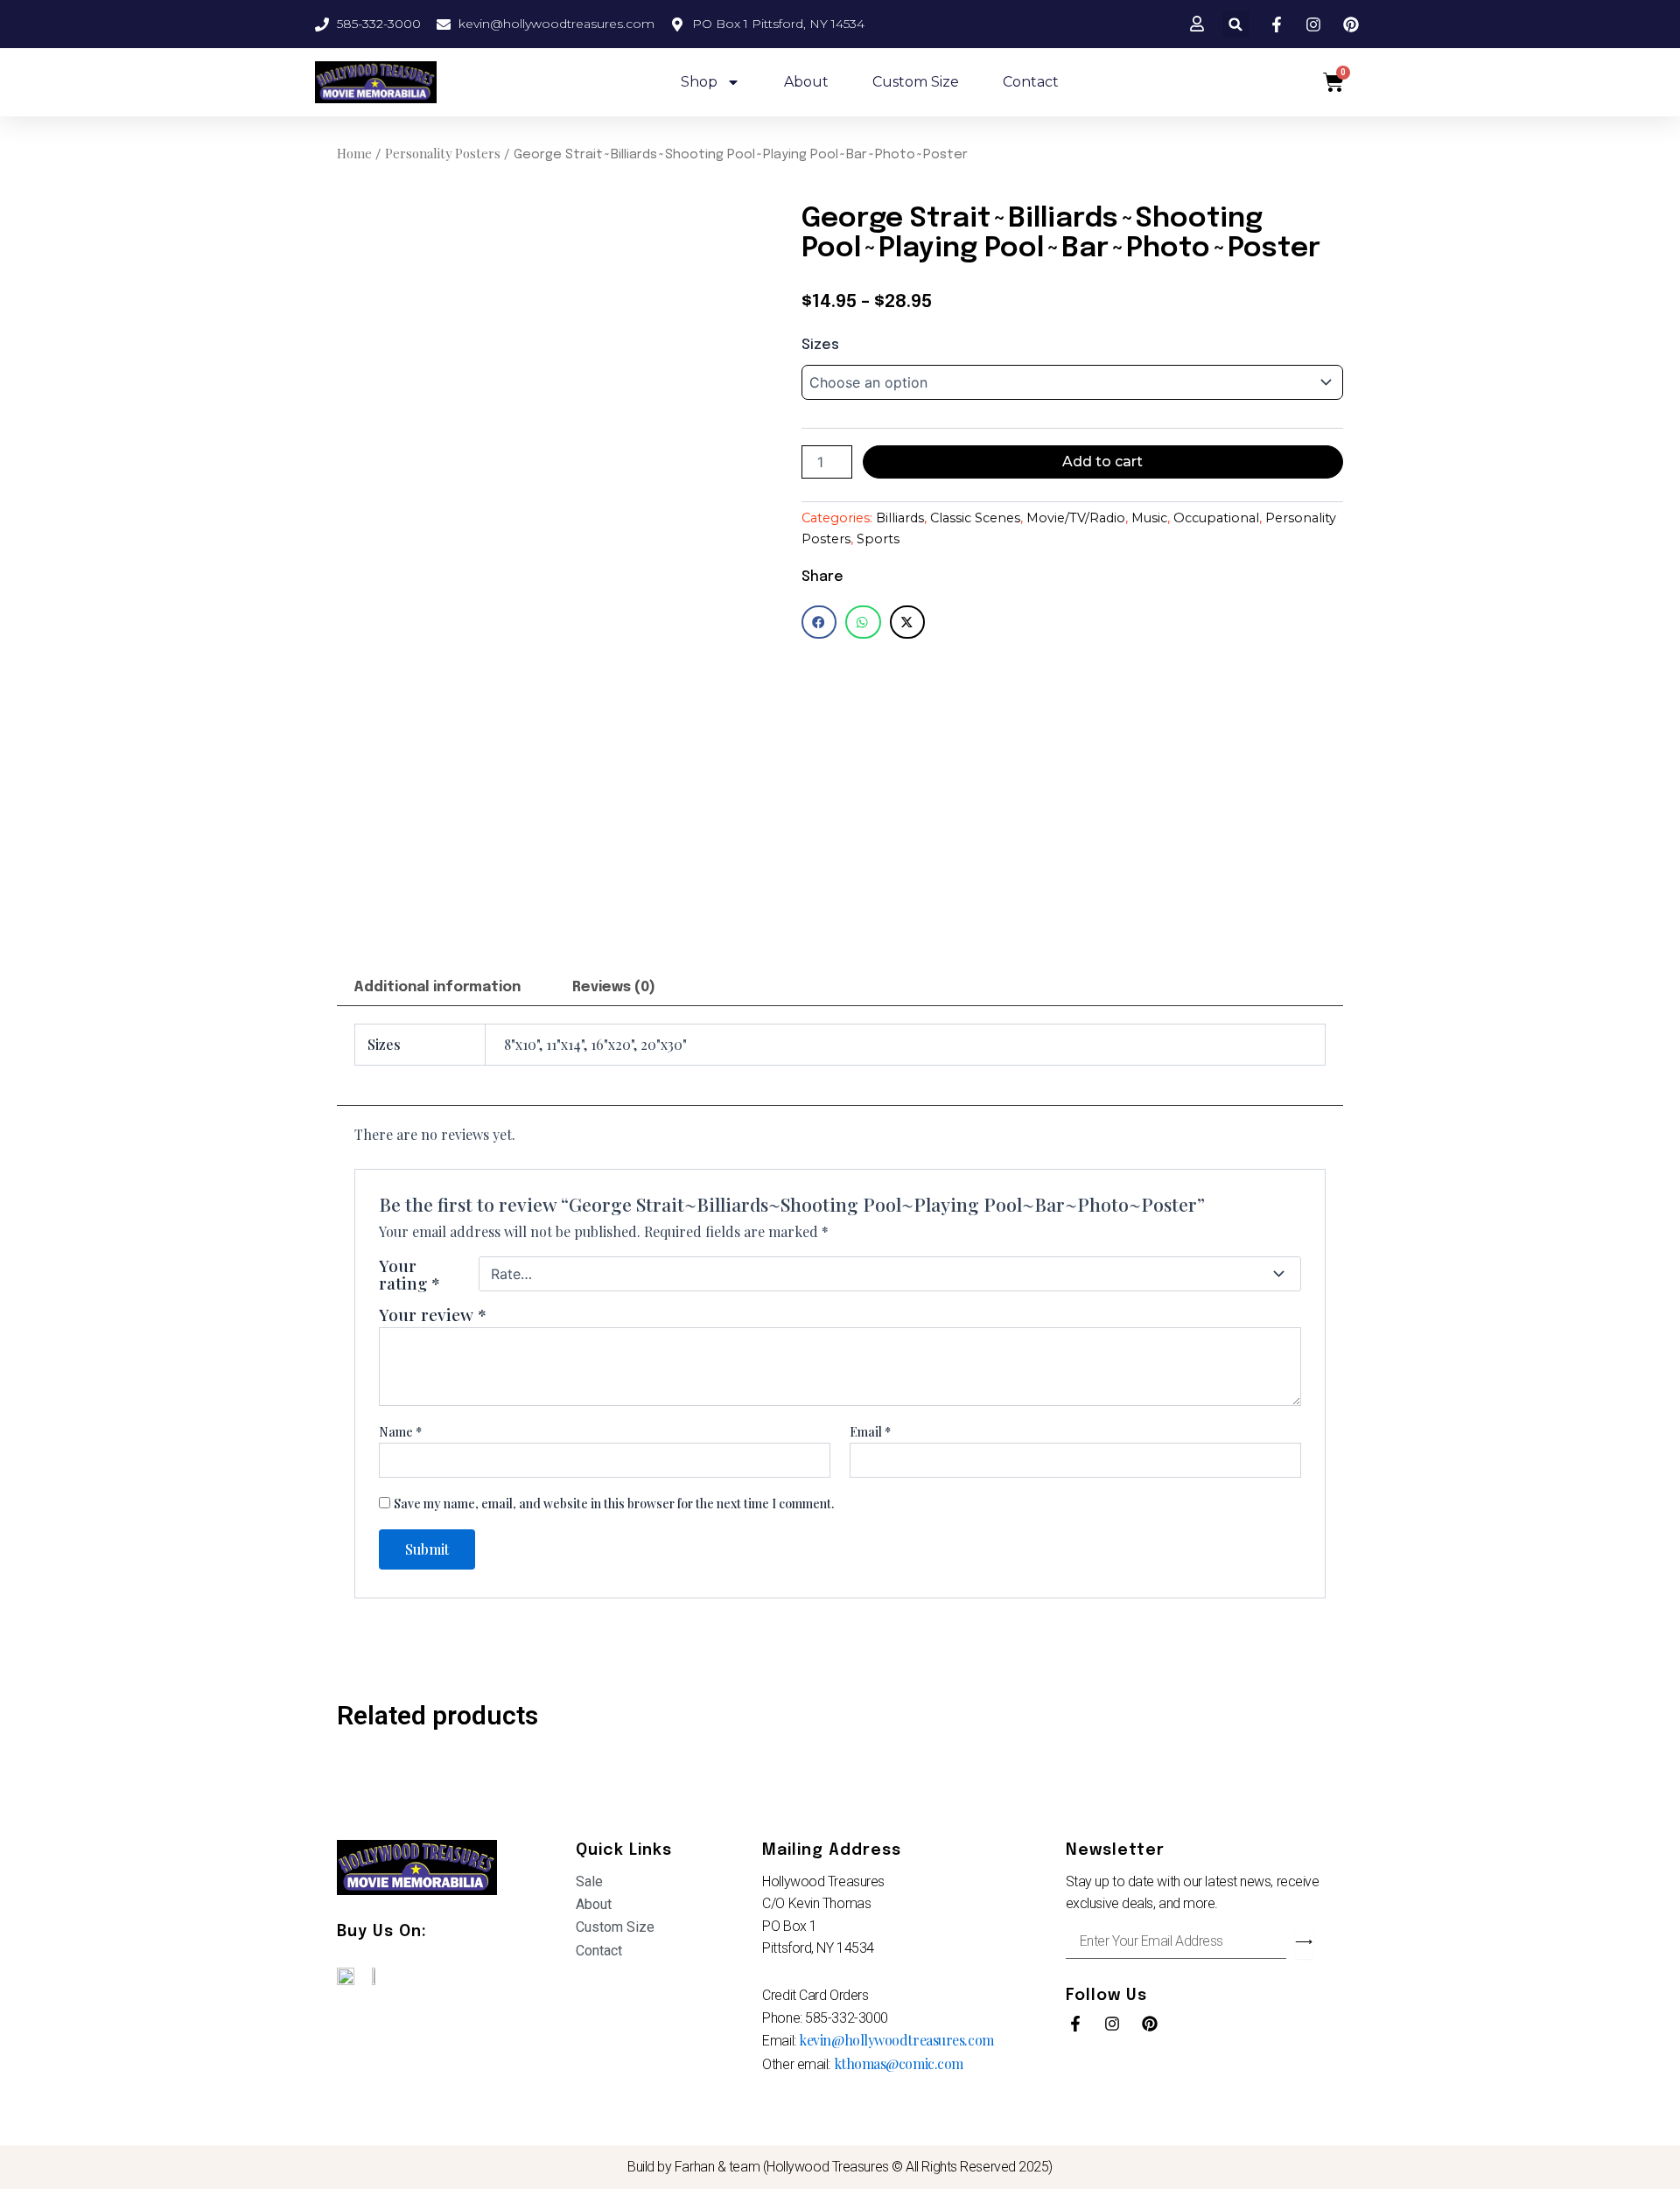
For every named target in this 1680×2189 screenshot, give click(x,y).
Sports (878, 539)
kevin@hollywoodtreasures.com (896, 2040)
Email (870, 1432)
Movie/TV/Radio (1076, 518)
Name (400, 1432)
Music (1149, 518)
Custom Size (916, 82)
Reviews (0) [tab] (614, 987)
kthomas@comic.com (899, 2063)
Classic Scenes (975, 518)
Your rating (409, 1274)
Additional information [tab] (437, 987)
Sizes (820, 345)
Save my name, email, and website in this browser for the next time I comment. (614, 1504)
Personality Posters (443, 153)
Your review (433, 1314)
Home (354, 153)
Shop (699, 82)
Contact (1031, 82)
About (806, 82)
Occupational (1216, 518)
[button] (1236, 24)
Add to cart (1102, 462)
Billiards (900, 518)
